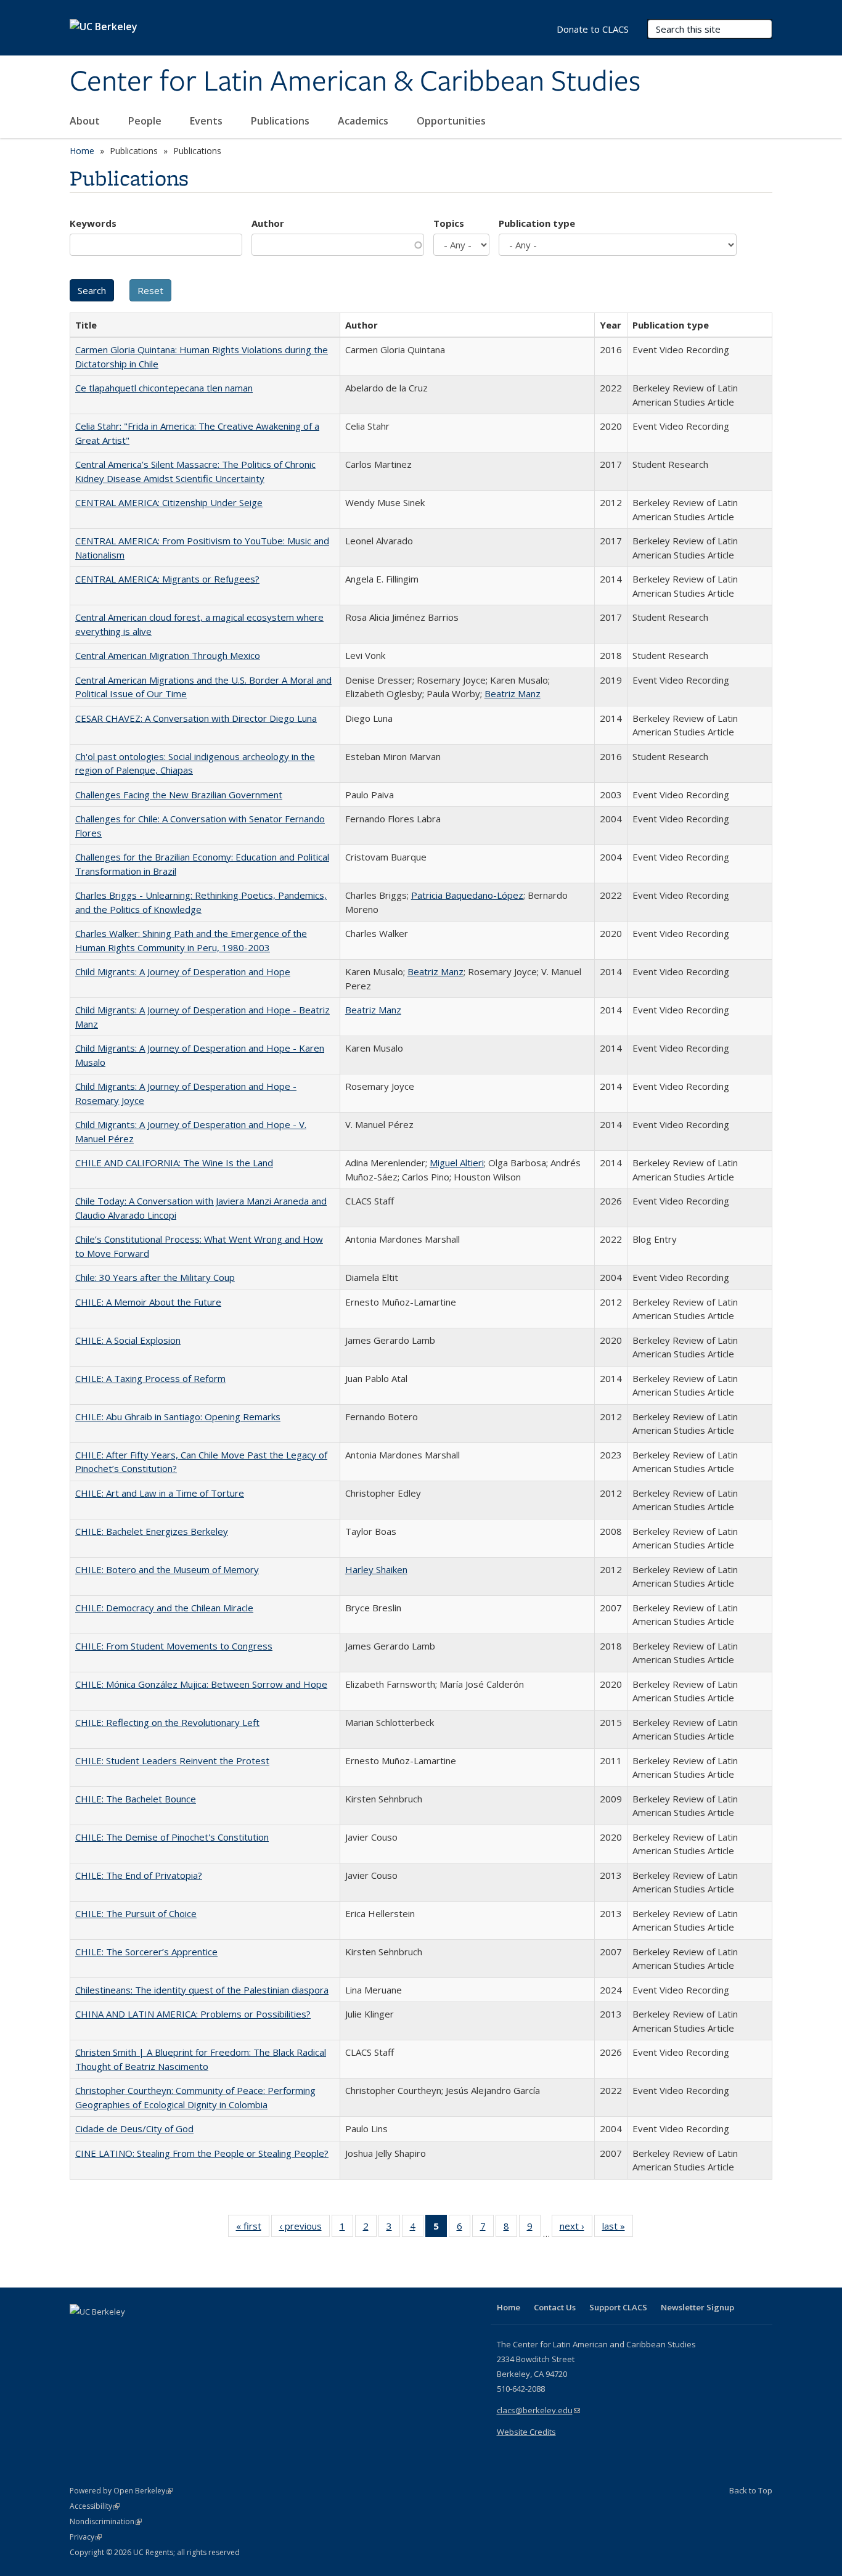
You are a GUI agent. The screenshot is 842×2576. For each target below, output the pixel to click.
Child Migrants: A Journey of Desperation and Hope (183, 971)
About (86, 121)
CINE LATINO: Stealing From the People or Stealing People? (202, 2153)
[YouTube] (129, 2333)
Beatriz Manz (513, 693)
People (146, 121)
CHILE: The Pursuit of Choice (136, 1913)
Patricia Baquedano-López (467, 895)
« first (253, 2229)
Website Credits (526, 2432)
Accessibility (95, 2506)
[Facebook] (81, 2333)
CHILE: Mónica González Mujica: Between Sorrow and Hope (201, 1684)
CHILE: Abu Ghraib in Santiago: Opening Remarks (178, 1417)
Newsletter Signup (697, 2307)
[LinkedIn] (105, 2333)
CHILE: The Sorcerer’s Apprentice (146, 1952)
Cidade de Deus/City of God (134, 2128)
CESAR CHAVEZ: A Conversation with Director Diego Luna (196, 718)
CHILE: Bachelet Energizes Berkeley (152, 1531)
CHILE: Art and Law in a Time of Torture (160, 1493)
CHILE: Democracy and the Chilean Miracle (164, 1608)
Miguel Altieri (457, 1163)
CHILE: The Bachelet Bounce (136, 1799)
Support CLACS (618, 2307)
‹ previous (305, 2229)
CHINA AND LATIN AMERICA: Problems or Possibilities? (193, 2014)
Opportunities (452, 121)
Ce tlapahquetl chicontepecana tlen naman (164, 388)
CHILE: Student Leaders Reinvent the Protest (172, 1760)
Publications (281, 121)
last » (618, 2229)
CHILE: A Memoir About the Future (148, 1302)
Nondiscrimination (106, 2521)
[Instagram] (153, 2333)
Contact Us (555, 2307)
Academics (364, 121)
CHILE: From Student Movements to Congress (174, 1646)
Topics (449, 223)
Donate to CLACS (593, 29)
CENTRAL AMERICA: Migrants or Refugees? (167, 579)
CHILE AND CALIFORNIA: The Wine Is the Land (174, 1163)
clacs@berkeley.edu (538, 2410)
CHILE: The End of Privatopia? (139, 1875)
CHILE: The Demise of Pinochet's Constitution (172, 1837)
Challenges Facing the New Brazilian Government (179, 795)
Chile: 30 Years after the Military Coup (155, 1277)
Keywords (93, 223)
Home (82, 151)
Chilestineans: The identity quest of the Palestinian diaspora (202, 1990)
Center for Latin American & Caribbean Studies (355, 82)
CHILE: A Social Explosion (128, 1340)
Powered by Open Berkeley (121, 2491)
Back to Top (751, 2490)
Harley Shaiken (376, 1569)
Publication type (537, 223)
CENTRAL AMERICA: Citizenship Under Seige (169, 502)
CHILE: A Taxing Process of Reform (150, 1378)
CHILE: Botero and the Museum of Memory (167, 1569)
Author (268, 223)
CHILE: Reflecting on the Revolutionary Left (167, 1722)
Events (207, 121)
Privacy (86, 2537)
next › (576, 2229)
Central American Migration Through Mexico (168, 655)
